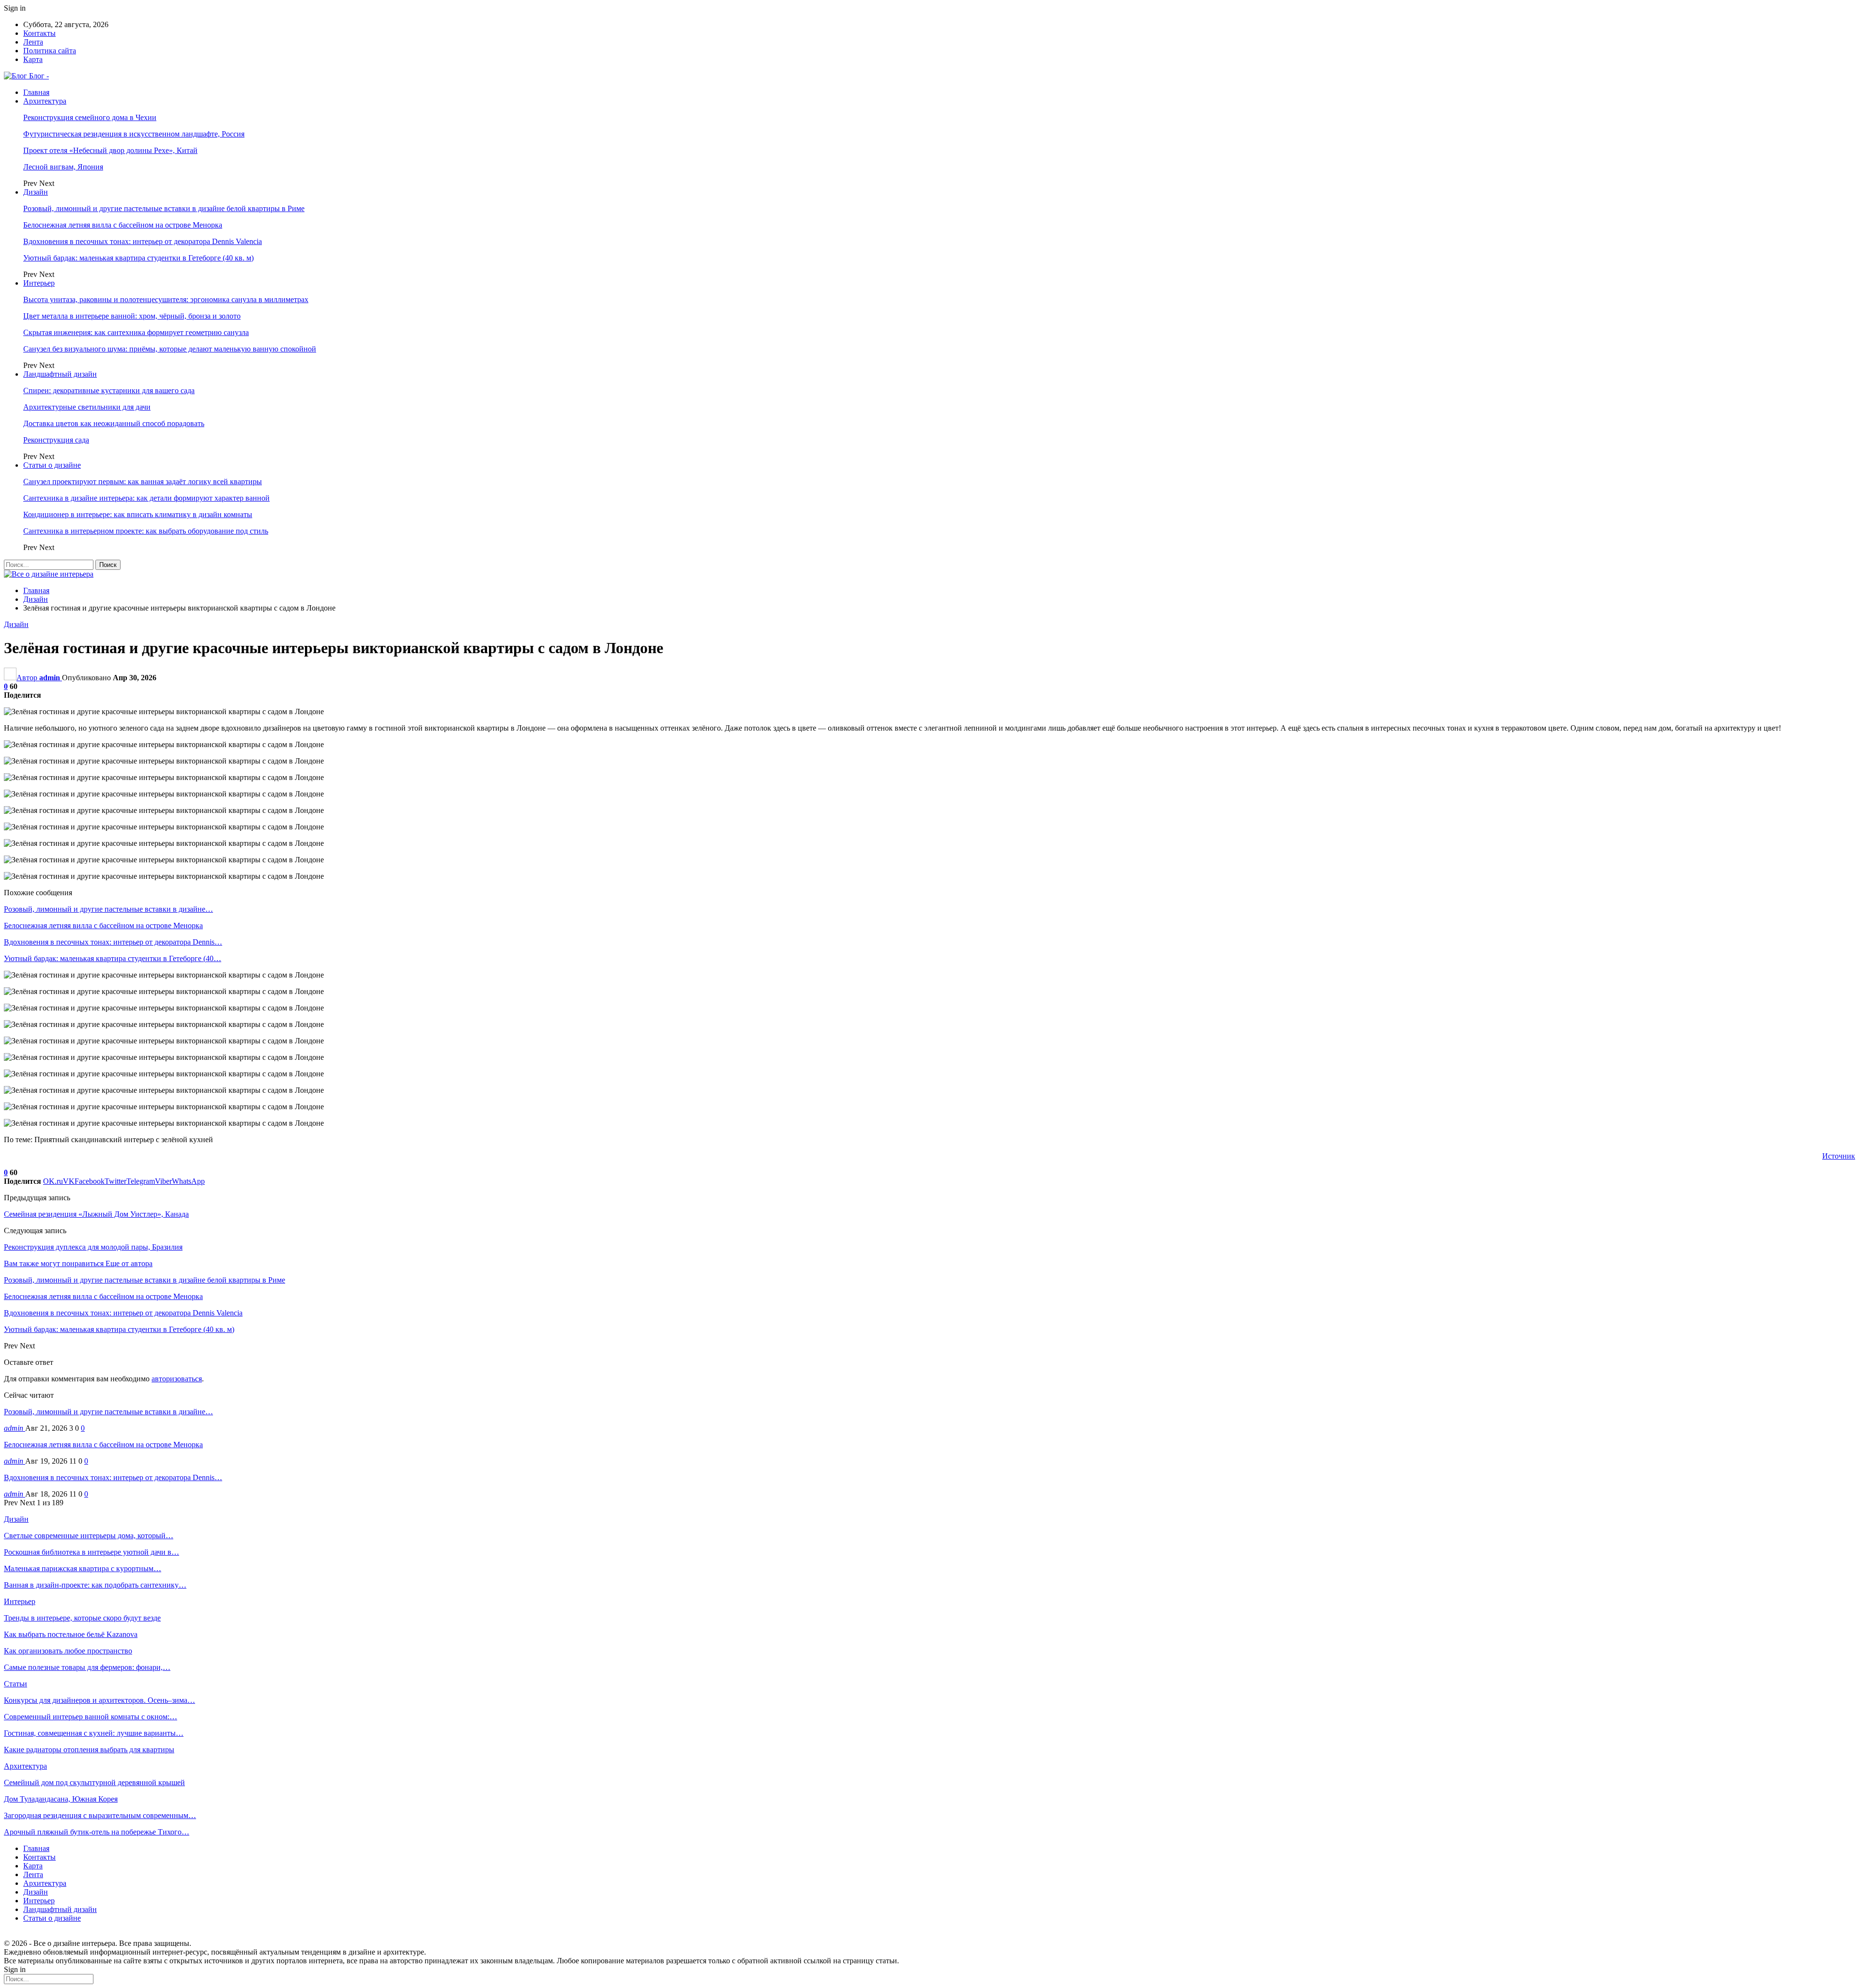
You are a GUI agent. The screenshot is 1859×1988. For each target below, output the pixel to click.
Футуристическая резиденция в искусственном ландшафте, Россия (134, 134)
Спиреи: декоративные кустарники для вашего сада (109, 390)
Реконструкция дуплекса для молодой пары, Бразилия (93, 1247)
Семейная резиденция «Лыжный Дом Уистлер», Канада (96, 1214)
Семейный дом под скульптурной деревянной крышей (94, 1782)
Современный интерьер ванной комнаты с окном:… (91, 1717)
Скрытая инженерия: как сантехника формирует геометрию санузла (136, 332)
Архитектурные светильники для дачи (87, 407)
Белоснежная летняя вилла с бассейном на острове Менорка (123, 225)
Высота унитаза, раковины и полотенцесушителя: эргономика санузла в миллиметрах (166, 299)
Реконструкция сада (56, 440)
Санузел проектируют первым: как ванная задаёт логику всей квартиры (143, 482)
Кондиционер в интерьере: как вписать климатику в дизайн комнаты (138, 514)
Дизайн (36, 192)
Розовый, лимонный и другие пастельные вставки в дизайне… (108, 1412)
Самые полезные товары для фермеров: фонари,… (87, 1667)
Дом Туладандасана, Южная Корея (61, 1799)
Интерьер (39, 283)
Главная (36, 92)
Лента (33, 42)
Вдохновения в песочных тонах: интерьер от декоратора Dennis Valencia (143, 241)
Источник (1839, 1156)
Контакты (39, 33)
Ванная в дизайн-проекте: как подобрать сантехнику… (95, 1585)
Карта (33, 59)
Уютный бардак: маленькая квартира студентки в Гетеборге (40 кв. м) (138, 258)
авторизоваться (177, 1379)
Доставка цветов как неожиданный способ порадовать (114, 423)
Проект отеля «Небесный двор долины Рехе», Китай (110, 150)
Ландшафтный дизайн (60, 374)
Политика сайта (50, 51)
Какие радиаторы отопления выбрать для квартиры (89, 1750)
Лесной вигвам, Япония (63, 167)
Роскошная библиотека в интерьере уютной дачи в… (91, 1552)
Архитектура (45, 101)
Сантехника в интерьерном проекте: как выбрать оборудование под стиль (146, 531)
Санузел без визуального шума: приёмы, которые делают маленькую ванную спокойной (170, 349)
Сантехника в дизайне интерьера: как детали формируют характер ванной (146, 498)
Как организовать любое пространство (68, 1651)
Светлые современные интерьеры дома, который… (89, 1536)
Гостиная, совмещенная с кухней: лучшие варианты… (94, 1733)
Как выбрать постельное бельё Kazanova (71, 1634)
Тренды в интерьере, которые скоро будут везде (82, 1618)
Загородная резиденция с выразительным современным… (100, 1815)
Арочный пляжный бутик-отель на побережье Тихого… (97, 1832)
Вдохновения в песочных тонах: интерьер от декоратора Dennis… (113, 1477)
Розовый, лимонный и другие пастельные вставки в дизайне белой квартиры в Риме (164, 208)
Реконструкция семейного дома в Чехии (90, 117)
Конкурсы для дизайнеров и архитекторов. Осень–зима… (99, 1700)
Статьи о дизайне (52, 465)
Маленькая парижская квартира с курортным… (83, 1568)
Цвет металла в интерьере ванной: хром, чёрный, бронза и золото (132, 316)
